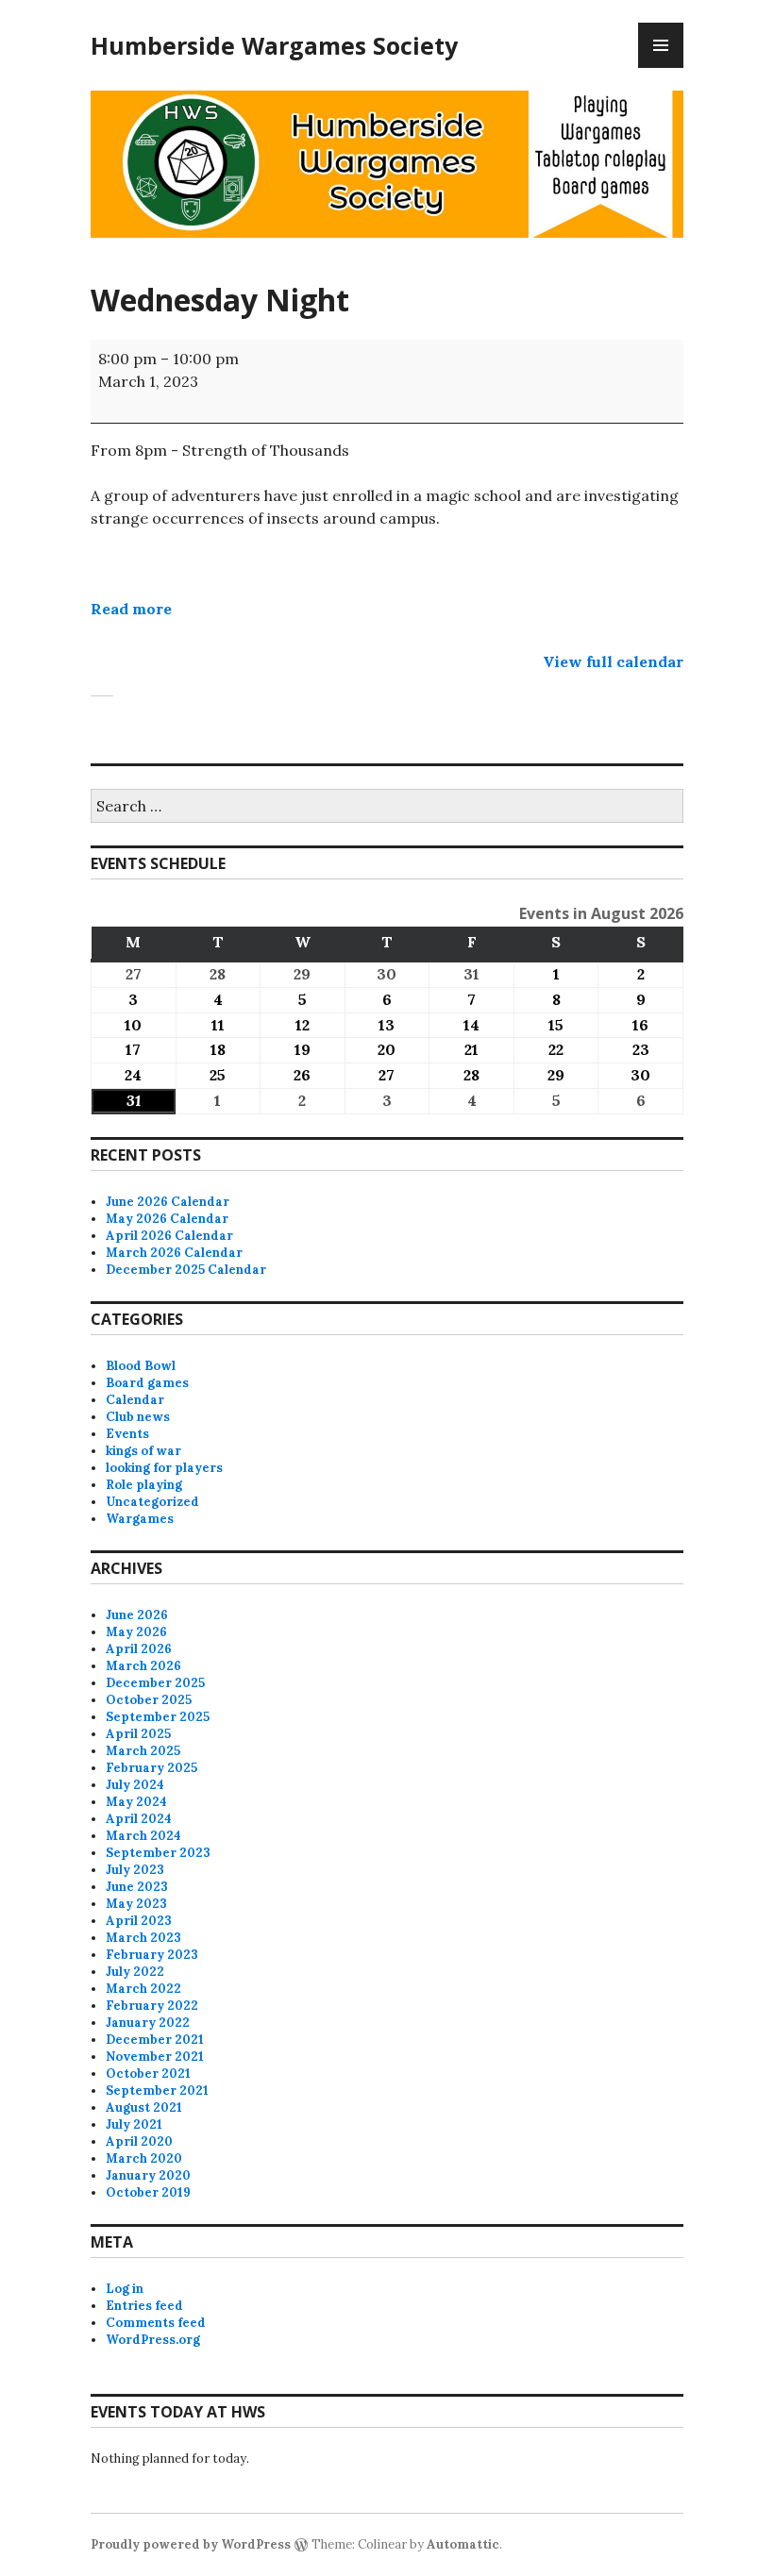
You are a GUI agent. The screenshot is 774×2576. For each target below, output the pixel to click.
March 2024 (143, 1836)
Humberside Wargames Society (274, 45)
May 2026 (136, 1632)
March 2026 (143, 1666)
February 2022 (152, 2006)
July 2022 (135, 1972)
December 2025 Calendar (186, 1270)
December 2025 (155, 1683)
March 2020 (144, 2158)
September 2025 (158, 1717)
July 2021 (134, 2124)
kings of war (143, 1451)
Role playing (144, 1485)
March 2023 (143, 1938)
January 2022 (148, 2023)
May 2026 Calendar (167, 1219)
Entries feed (144, 2306)
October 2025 (149, 1700)
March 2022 (143, 1989)
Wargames (140, 1519)
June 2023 (137, 1887)
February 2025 (151, 1768)
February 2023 (152, 1955)
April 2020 (139, 2141)
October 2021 (148, 2074)
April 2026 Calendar (169, 1236)
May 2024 (136, 1802)
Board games (147, 1383)
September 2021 (157, 2091)
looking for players (164, 1468)
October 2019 (148, 2192)
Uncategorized (152, 1502)
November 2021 (155, 2057)
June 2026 (137, 1615)
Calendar (135, 1400)
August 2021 (144, 2108)
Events (127, 1434)
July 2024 (135, 1785)
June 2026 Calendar (168, 1202)
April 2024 (139, 1819)
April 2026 (139, 1649)
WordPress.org (153, 2340)
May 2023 (136, 1904)
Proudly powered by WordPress (191, 2544)
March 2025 (143, 1751)
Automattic (463, 2544)
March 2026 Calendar (174, 1253)
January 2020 (148, 2175)
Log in (125, 2289)
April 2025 (138, 1734)
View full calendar (613, 661)
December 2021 (155, 2040)
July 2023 (135, 1870)
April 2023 (139, 1921)
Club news (138, 1417)
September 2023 (158, 1853)
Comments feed (156, 2323)
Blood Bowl (141, 1366)
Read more (131, 609)
